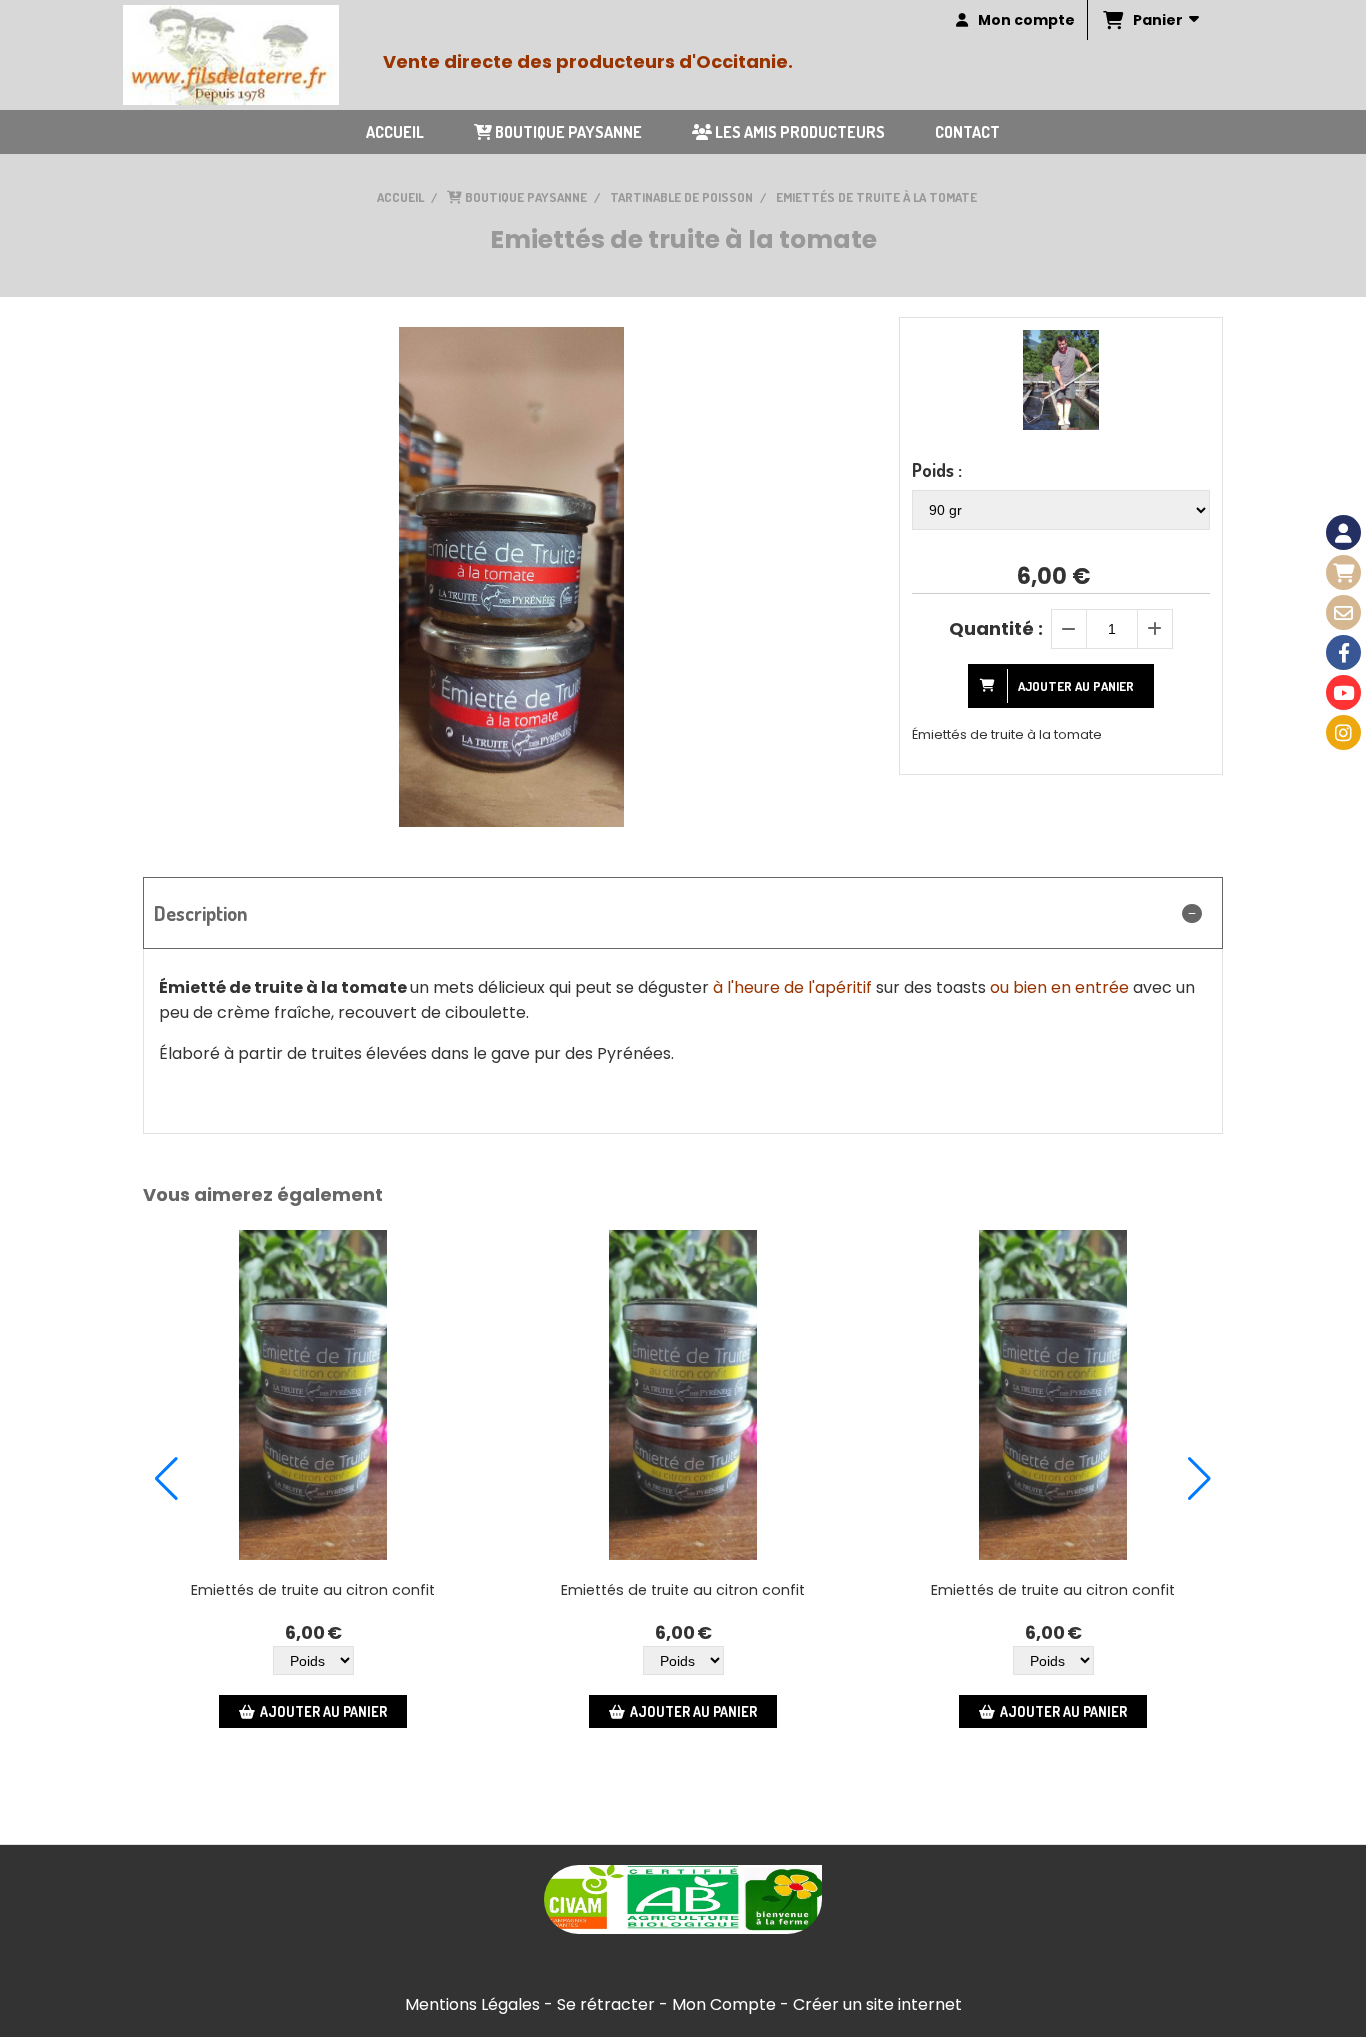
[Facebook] (1343, 652)
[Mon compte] (1343, 532)
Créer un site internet (877, 2004)
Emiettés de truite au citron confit (313, 1590)
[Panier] (1343, 572)
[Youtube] (1343, 692)
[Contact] (1343, 612)
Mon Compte (724, 2004)
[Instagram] (1343, 732)
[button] (166, 1479)
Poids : (937, 470)
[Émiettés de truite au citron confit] (313, 1395)
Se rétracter (606, 2004)
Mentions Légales (472, 2004)
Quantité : (996, 628)
